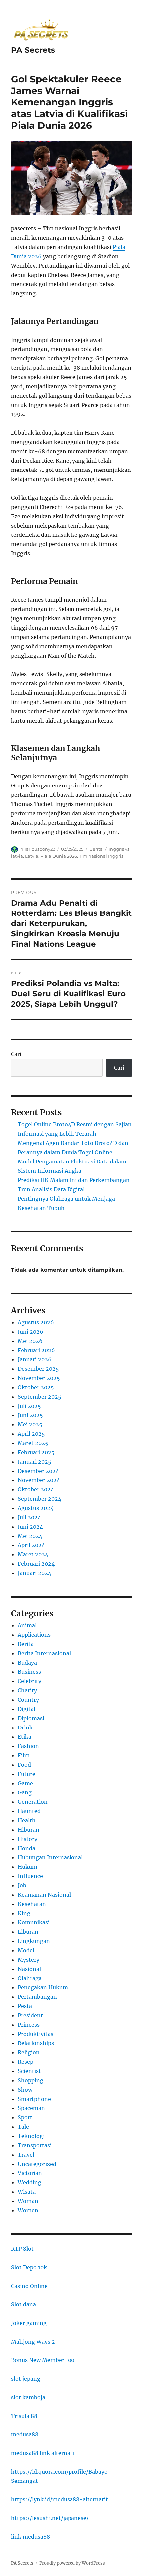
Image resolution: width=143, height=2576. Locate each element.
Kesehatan (32, 1904)
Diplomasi (31, 1718)
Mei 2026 (30, 1341)
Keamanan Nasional (44, 1895)
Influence (30, 1876)
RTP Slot (22, 2249)
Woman (28, 2201)
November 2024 (39, 1480)
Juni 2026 (30, 1332)
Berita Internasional (44, 1653)
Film (24, 1755)
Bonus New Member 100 (43, 2360)
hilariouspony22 (38, 849)
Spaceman (31, 2108)
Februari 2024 (36, 1564)
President (30, 2015)
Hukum (27, 1867)
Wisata (27, 2192)
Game (25, 1783)
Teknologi (31, 2136)
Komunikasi (34, 1922)
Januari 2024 (34, 1573)
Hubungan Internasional (50, 1857)
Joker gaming (29, 2323)
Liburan (28, 1932)
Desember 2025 (38, 1369)
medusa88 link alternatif (44, 2453)
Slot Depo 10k (29, 2267)
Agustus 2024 (36, 1508)
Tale (23, 2127)
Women (28, 2210)
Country (28, 1700)
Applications (34, 1635)
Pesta (25, 2006)
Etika (24, 1737)
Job (22, 1885)
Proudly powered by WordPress (72, 2563)
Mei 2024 (30, 1536)
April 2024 (31, 1545)
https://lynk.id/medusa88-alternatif (59, 2499)
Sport (25, 2117)
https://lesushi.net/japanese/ (50, 2518)
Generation (33, 1802)
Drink (25, 1728)
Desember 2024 (38, 1471)
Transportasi (35, 2145)
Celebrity (29, 1681)
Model (26, 1950)
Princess (29, 2025)
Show (25, 2090)
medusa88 (25, 2434)
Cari (16, 1054)
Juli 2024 (29, 1517)
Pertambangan (37, 1997)
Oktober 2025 (36, 1387)
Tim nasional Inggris (101, 856)
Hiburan (28, 1830)
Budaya (27, 1663)
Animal (27, 1625)
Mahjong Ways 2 (33, 2342)
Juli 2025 (29, 1406)
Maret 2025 (33, 1443)
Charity (27, 1690)
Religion (29, 2052)
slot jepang (26, 2379)
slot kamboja (28, 2397)
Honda (26, 1848)
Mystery (28, 1960)
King (24, 1913)
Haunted (29, 1811)
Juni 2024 (30, 1527)
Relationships (36, 2043)
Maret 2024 (33, 1554)
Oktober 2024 (36, 1489)
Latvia (32, 856)
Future (26, 1774)
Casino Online (29, 2286)
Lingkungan (34, 1941)
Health (27, 1820)
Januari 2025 (34, 1462)
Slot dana (23, 2304)
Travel (26, 2155)
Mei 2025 (30, 1424)
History (27, 1839)
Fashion (28, 1746)
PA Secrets (33, 50)
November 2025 (39, 1378)
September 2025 (39, 1397)
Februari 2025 (36, 1452)
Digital (26, 1709)
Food (24, 1765)
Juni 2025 (30, 1415)
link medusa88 (30, 2537)
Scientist (29, 2071)
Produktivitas (35, 2034)
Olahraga (30, 1978)
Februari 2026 (36, 1350)
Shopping (30, 2080)
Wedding (29, 2182)
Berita (96, 849)
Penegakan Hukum (43, 1987)
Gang (25, 1792)
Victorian (30, 2173)
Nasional (29, 1969)
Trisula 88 (24, 2416)
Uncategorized (37, 2164)
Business (29, 1672)
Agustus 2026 (36, 1322)
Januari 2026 (35, 1359)
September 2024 (39, 1499)
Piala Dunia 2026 (59, 856)
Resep (25, 2062)
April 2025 (31, 1434)
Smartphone (34, 2099)
